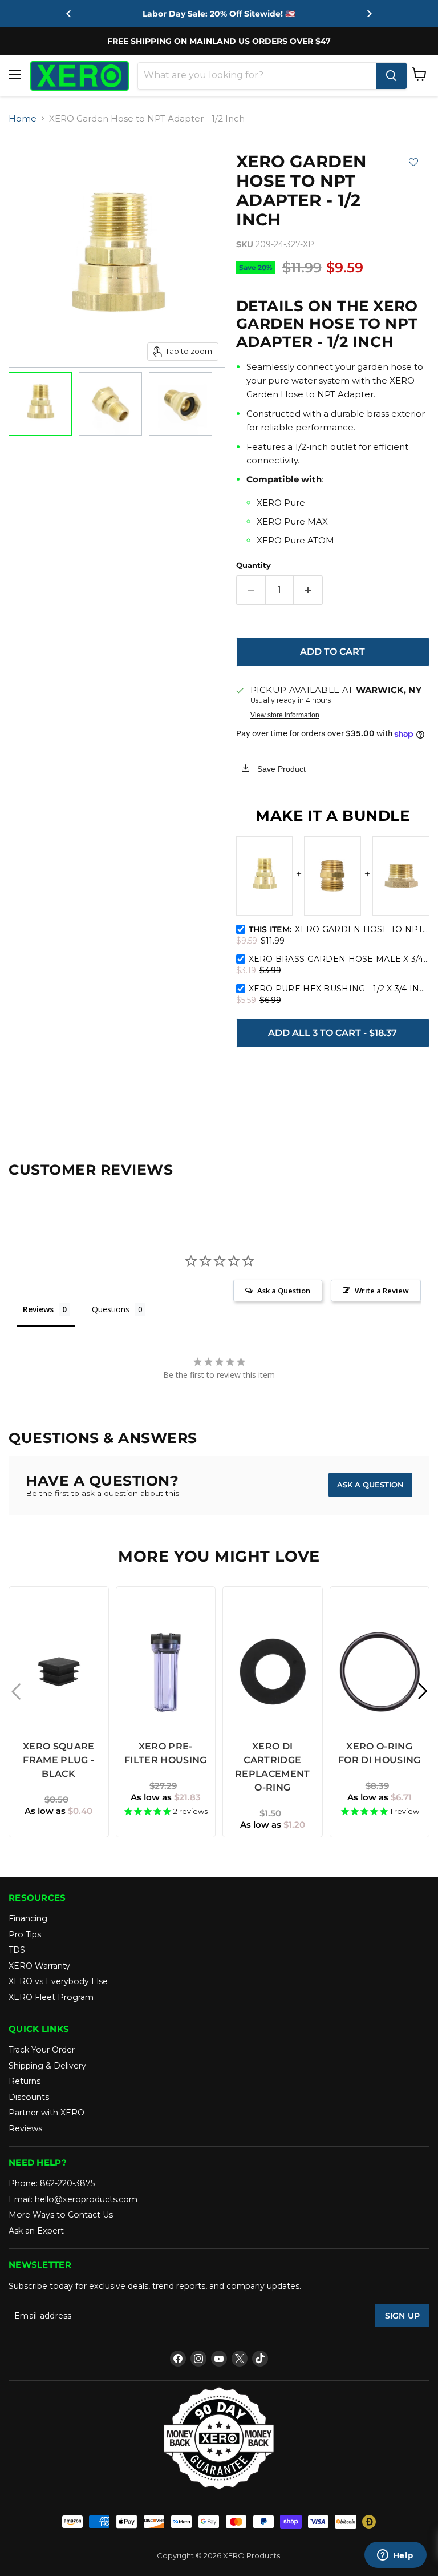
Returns (25, 2081)
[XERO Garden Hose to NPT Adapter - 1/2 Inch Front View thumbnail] (181, 404)
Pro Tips (25, 1934)
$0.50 (56, 1799)
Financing (28, 1918)
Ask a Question (370, 1485)
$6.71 (380, 1797)
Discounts (29, 2097)
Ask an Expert (36, 2231)
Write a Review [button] (382, 1291)
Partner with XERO (46, 2113)
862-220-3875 (67, 2183)
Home (23, 118)
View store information (285, 715)
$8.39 (377, 1786)
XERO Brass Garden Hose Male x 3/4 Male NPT (339, 959)
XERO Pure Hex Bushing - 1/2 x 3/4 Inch (339, 989)
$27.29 (163, 1786)
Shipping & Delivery (47, 2066)
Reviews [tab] (38, 1309)
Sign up (403, 2316)
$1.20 (273, 1825)
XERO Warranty (39, 1966)
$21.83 (166, 1797)
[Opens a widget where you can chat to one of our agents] (395, 2556)
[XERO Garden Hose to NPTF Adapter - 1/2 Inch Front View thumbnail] (40, 404)
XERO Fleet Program (51, 1997)
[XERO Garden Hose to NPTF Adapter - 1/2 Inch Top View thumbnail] (110, 404)
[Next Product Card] (422, 1691)
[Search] (391, 76)
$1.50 (270, 1813)
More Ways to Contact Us (61, 2215)
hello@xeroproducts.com (86, 2199)
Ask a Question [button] (284, 1291)
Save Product (280, 769)
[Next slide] (369, 14)
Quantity (254, 565)
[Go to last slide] (69, 14)
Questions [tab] (111, 1309)
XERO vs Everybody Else (58, 1981)
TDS (17, 1950)
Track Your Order (42, 2050)
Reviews (25, 2128)
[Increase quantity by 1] (308, 590)
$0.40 (58, 1811)
